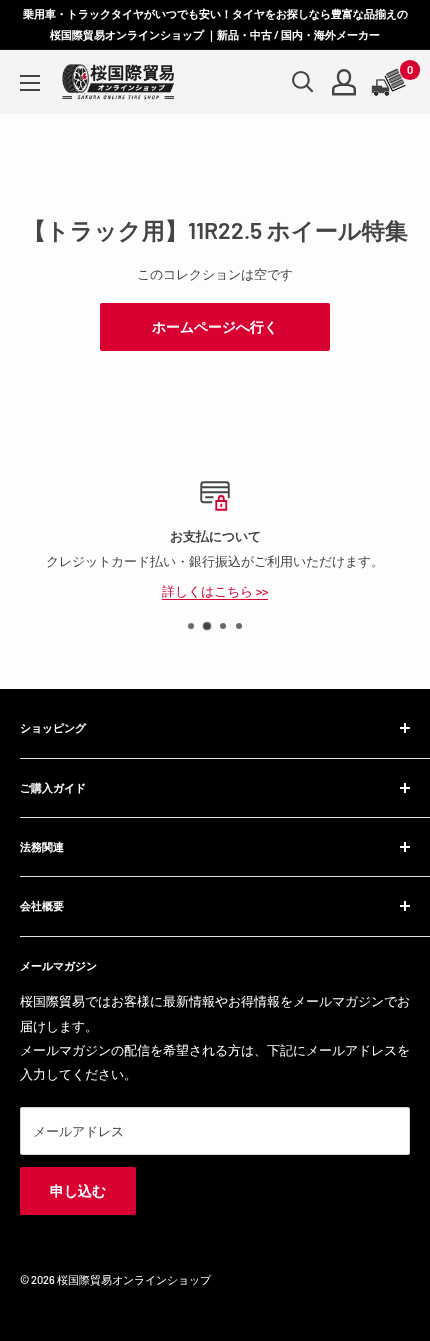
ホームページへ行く (215, 326)
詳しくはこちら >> (215, 590)
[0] (390, 82)
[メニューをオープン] (30, 83)
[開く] (303, 82)
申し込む (78, 1190)
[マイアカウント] (344, 82)
